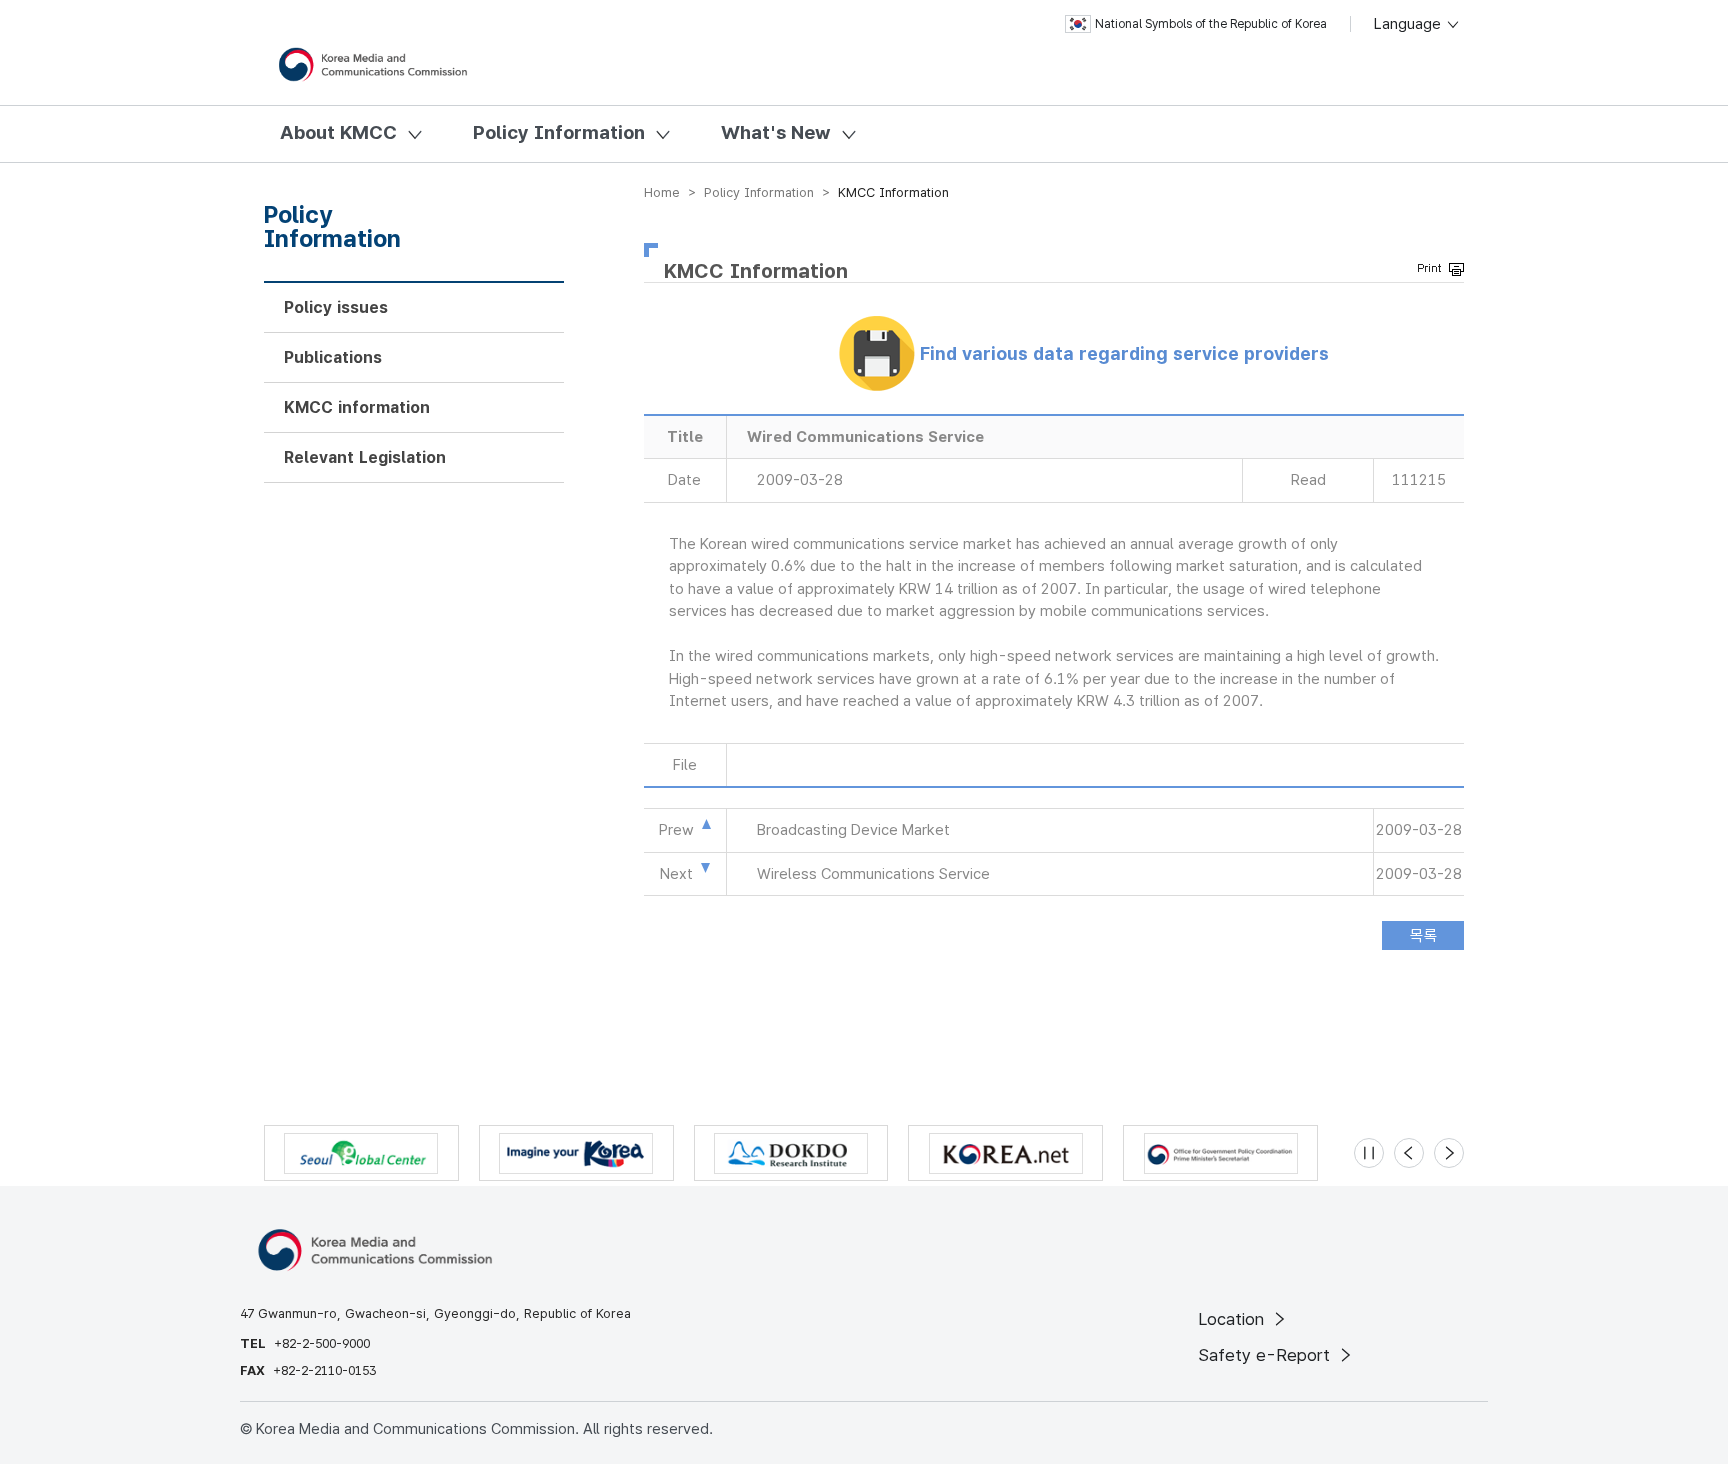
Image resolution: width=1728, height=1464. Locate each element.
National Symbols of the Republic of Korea (1211, 24)
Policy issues (336, 307)
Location (1233, 1319)
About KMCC (338, 132)
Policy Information (559, 132)
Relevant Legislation (365, 457)
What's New (776, 132)
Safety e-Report (1266, 1355)
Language (1409, 24)
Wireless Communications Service (873, 874)
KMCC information (357, 407)
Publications (333, 357)
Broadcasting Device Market (853, 830)
